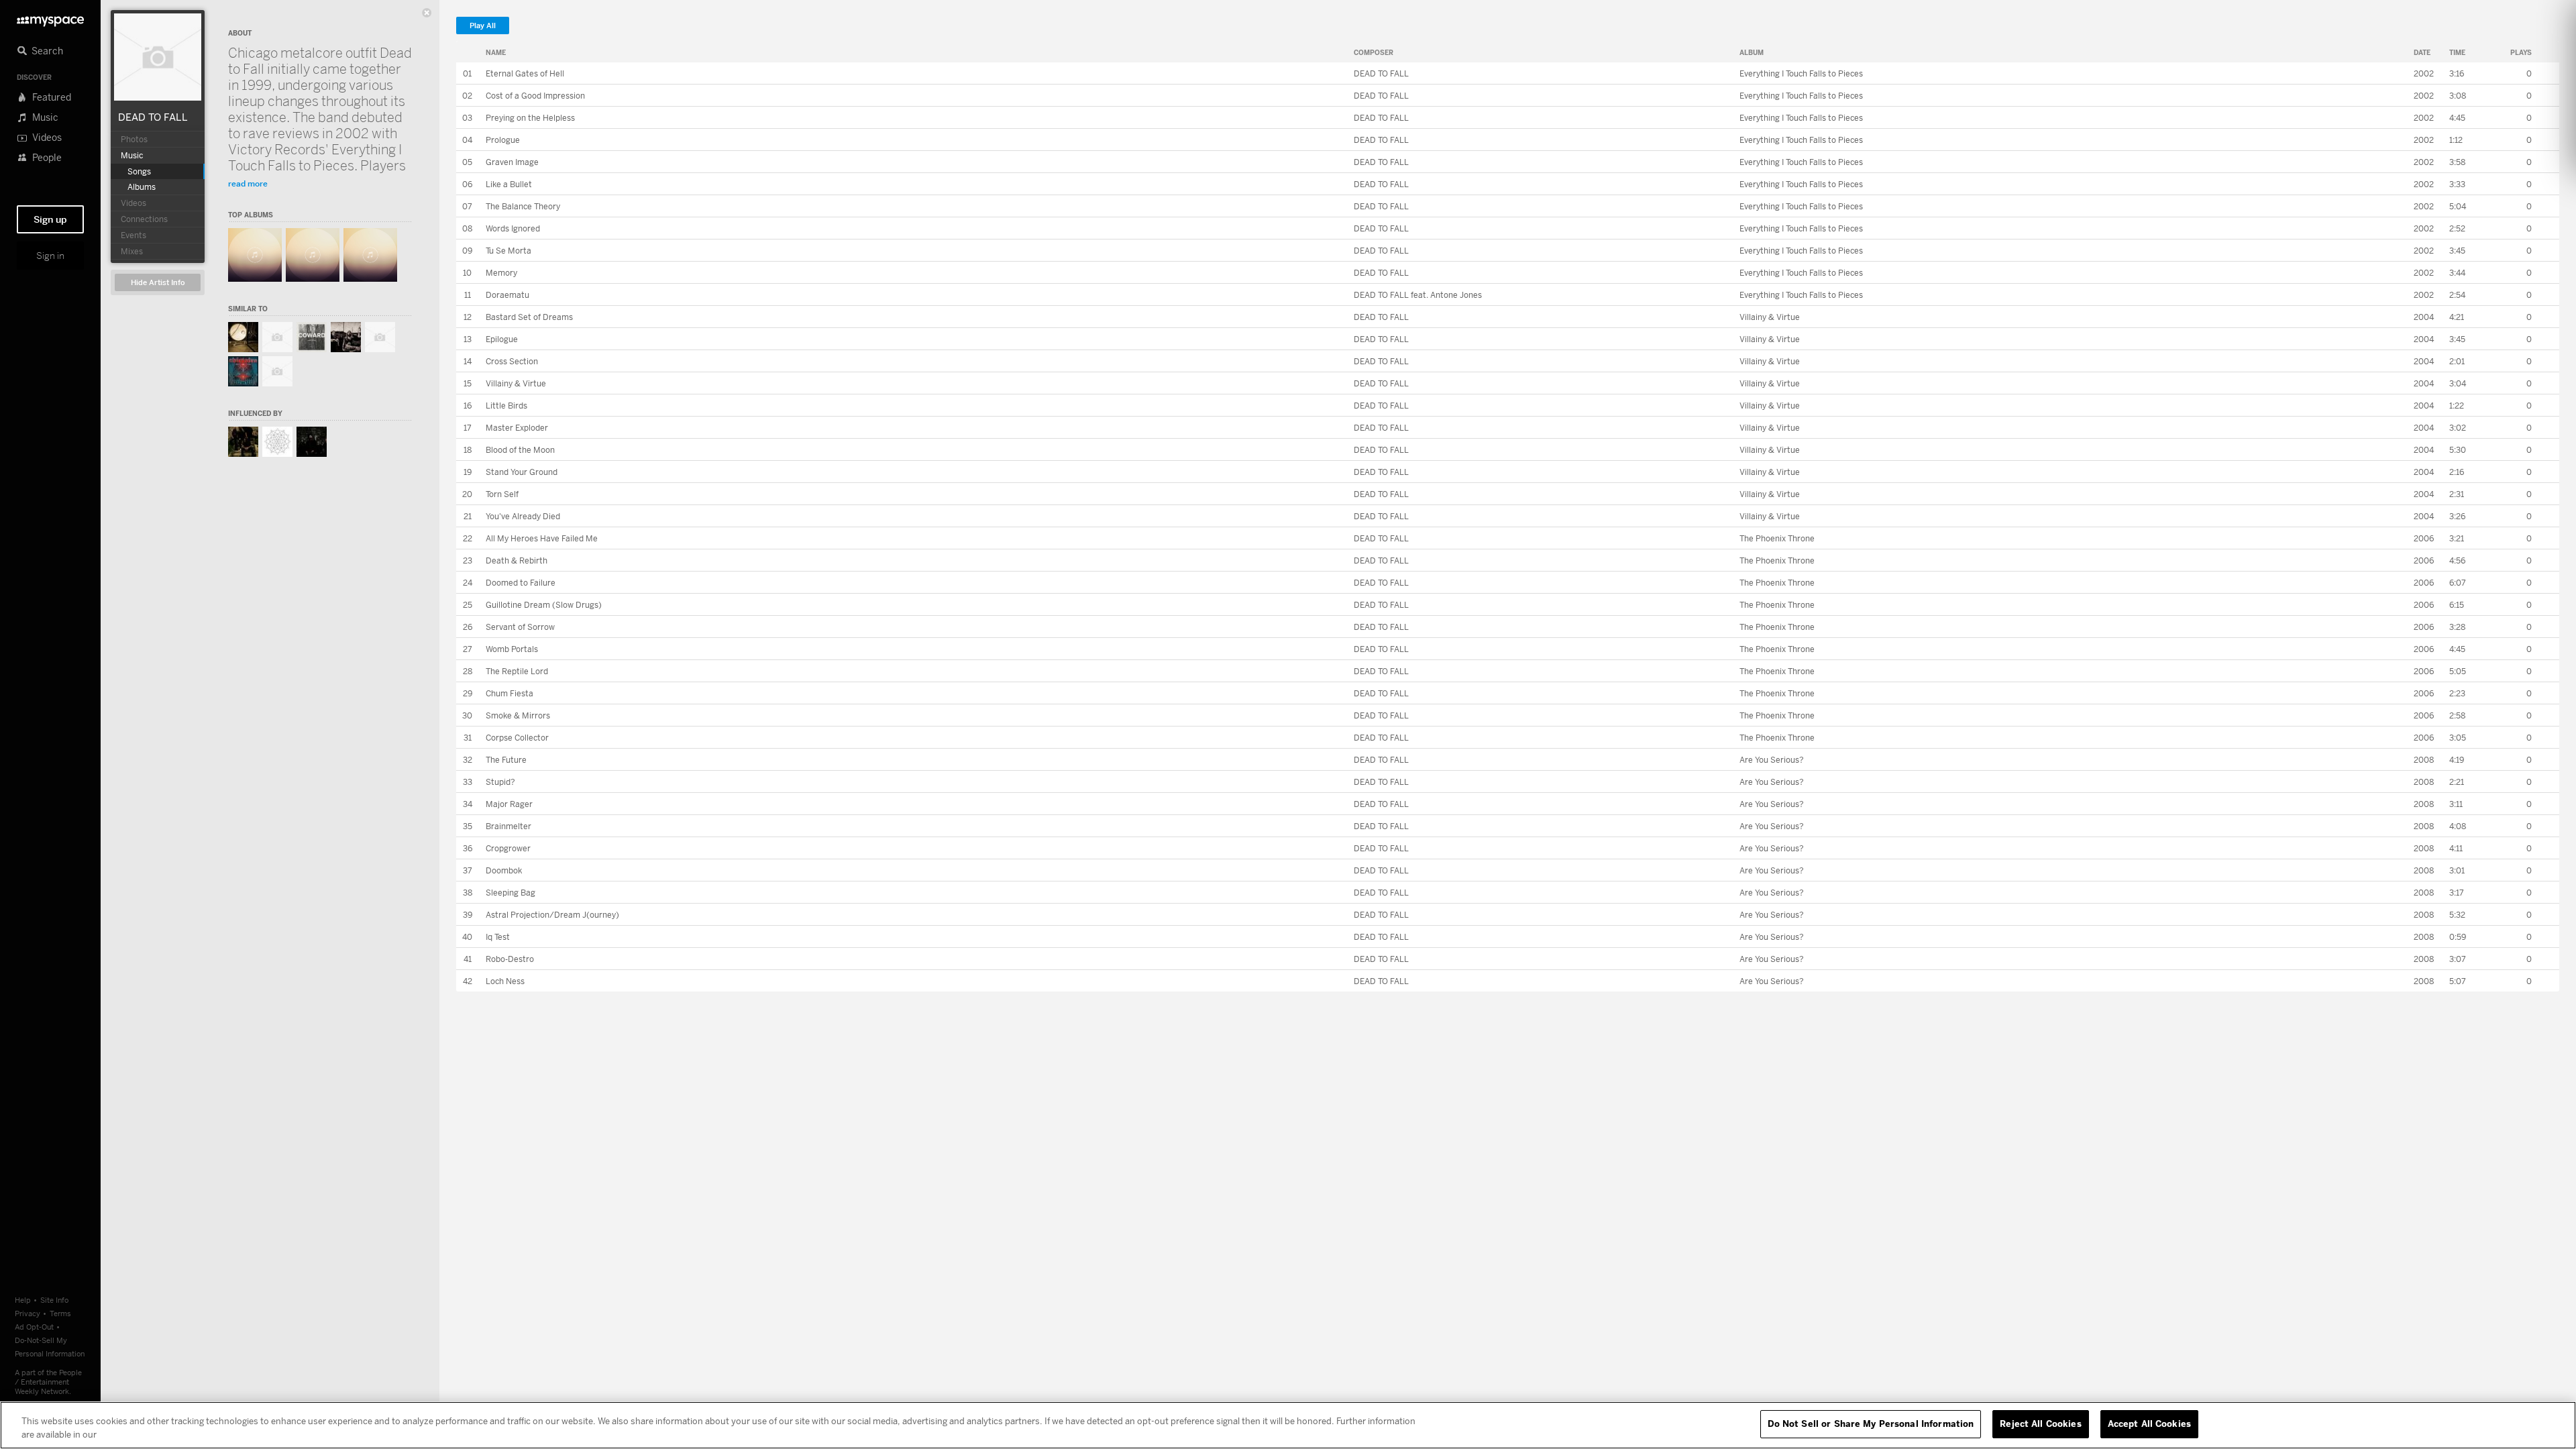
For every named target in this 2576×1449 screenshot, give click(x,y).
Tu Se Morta (508, 251)
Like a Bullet (509, 184)
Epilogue (502, 339)
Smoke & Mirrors (518, 715)
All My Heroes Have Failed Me (542, 538)
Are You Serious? (1772, 760)
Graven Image (512, 162)
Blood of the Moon (520, 450)
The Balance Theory (523, 206)
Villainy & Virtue (1770, 317)
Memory (501, 273)
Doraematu (507, 295)
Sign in (50, 256)
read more (248, 183)
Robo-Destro (510, 959)
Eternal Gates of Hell (525, 73)
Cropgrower (508, 848)
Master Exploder (517, 428)
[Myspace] (50, 18)
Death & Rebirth (517, 560)
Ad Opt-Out (34, 1327)
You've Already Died (523, 516)
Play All (483, 26)
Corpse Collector (517, 738)
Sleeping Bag (511, 893)
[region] (1288, 1425)
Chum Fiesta (509, 693)
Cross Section (512, 361)
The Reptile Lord (517, 671)
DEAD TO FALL (153, 117)
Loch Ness (505, 981)
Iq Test (498, 937)
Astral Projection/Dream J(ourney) (552, 915)
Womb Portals (512, 649)
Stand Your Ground (522, 472)
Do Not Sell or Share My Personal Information (1871, 1424)
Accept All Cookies (2149, 1424)
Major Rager (509, 804)
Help (23, 1300)
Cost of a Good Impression (535, 96)
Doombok (504, 870)
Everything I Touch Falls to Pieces (1801, 73)
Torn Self (502, 494)
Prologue (503, 140)
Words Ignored (513, 228)
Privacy (28, 1313)
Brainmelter (508, 826)
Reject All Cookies (2040, 1424)
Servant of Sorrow (520, 627)
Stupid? (500, 782)
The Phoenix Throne (1777, 538)
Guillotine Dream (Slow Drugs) (544, 605)
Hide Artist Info (158, 283)
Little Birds (506, 406)
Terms (60, 1313)
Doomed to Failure (521, 583)
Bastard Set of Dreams (529, 317)
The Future (506, 760)
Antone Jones (1456, 295)
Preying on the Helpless (530, 118)
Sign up (50, 219)
